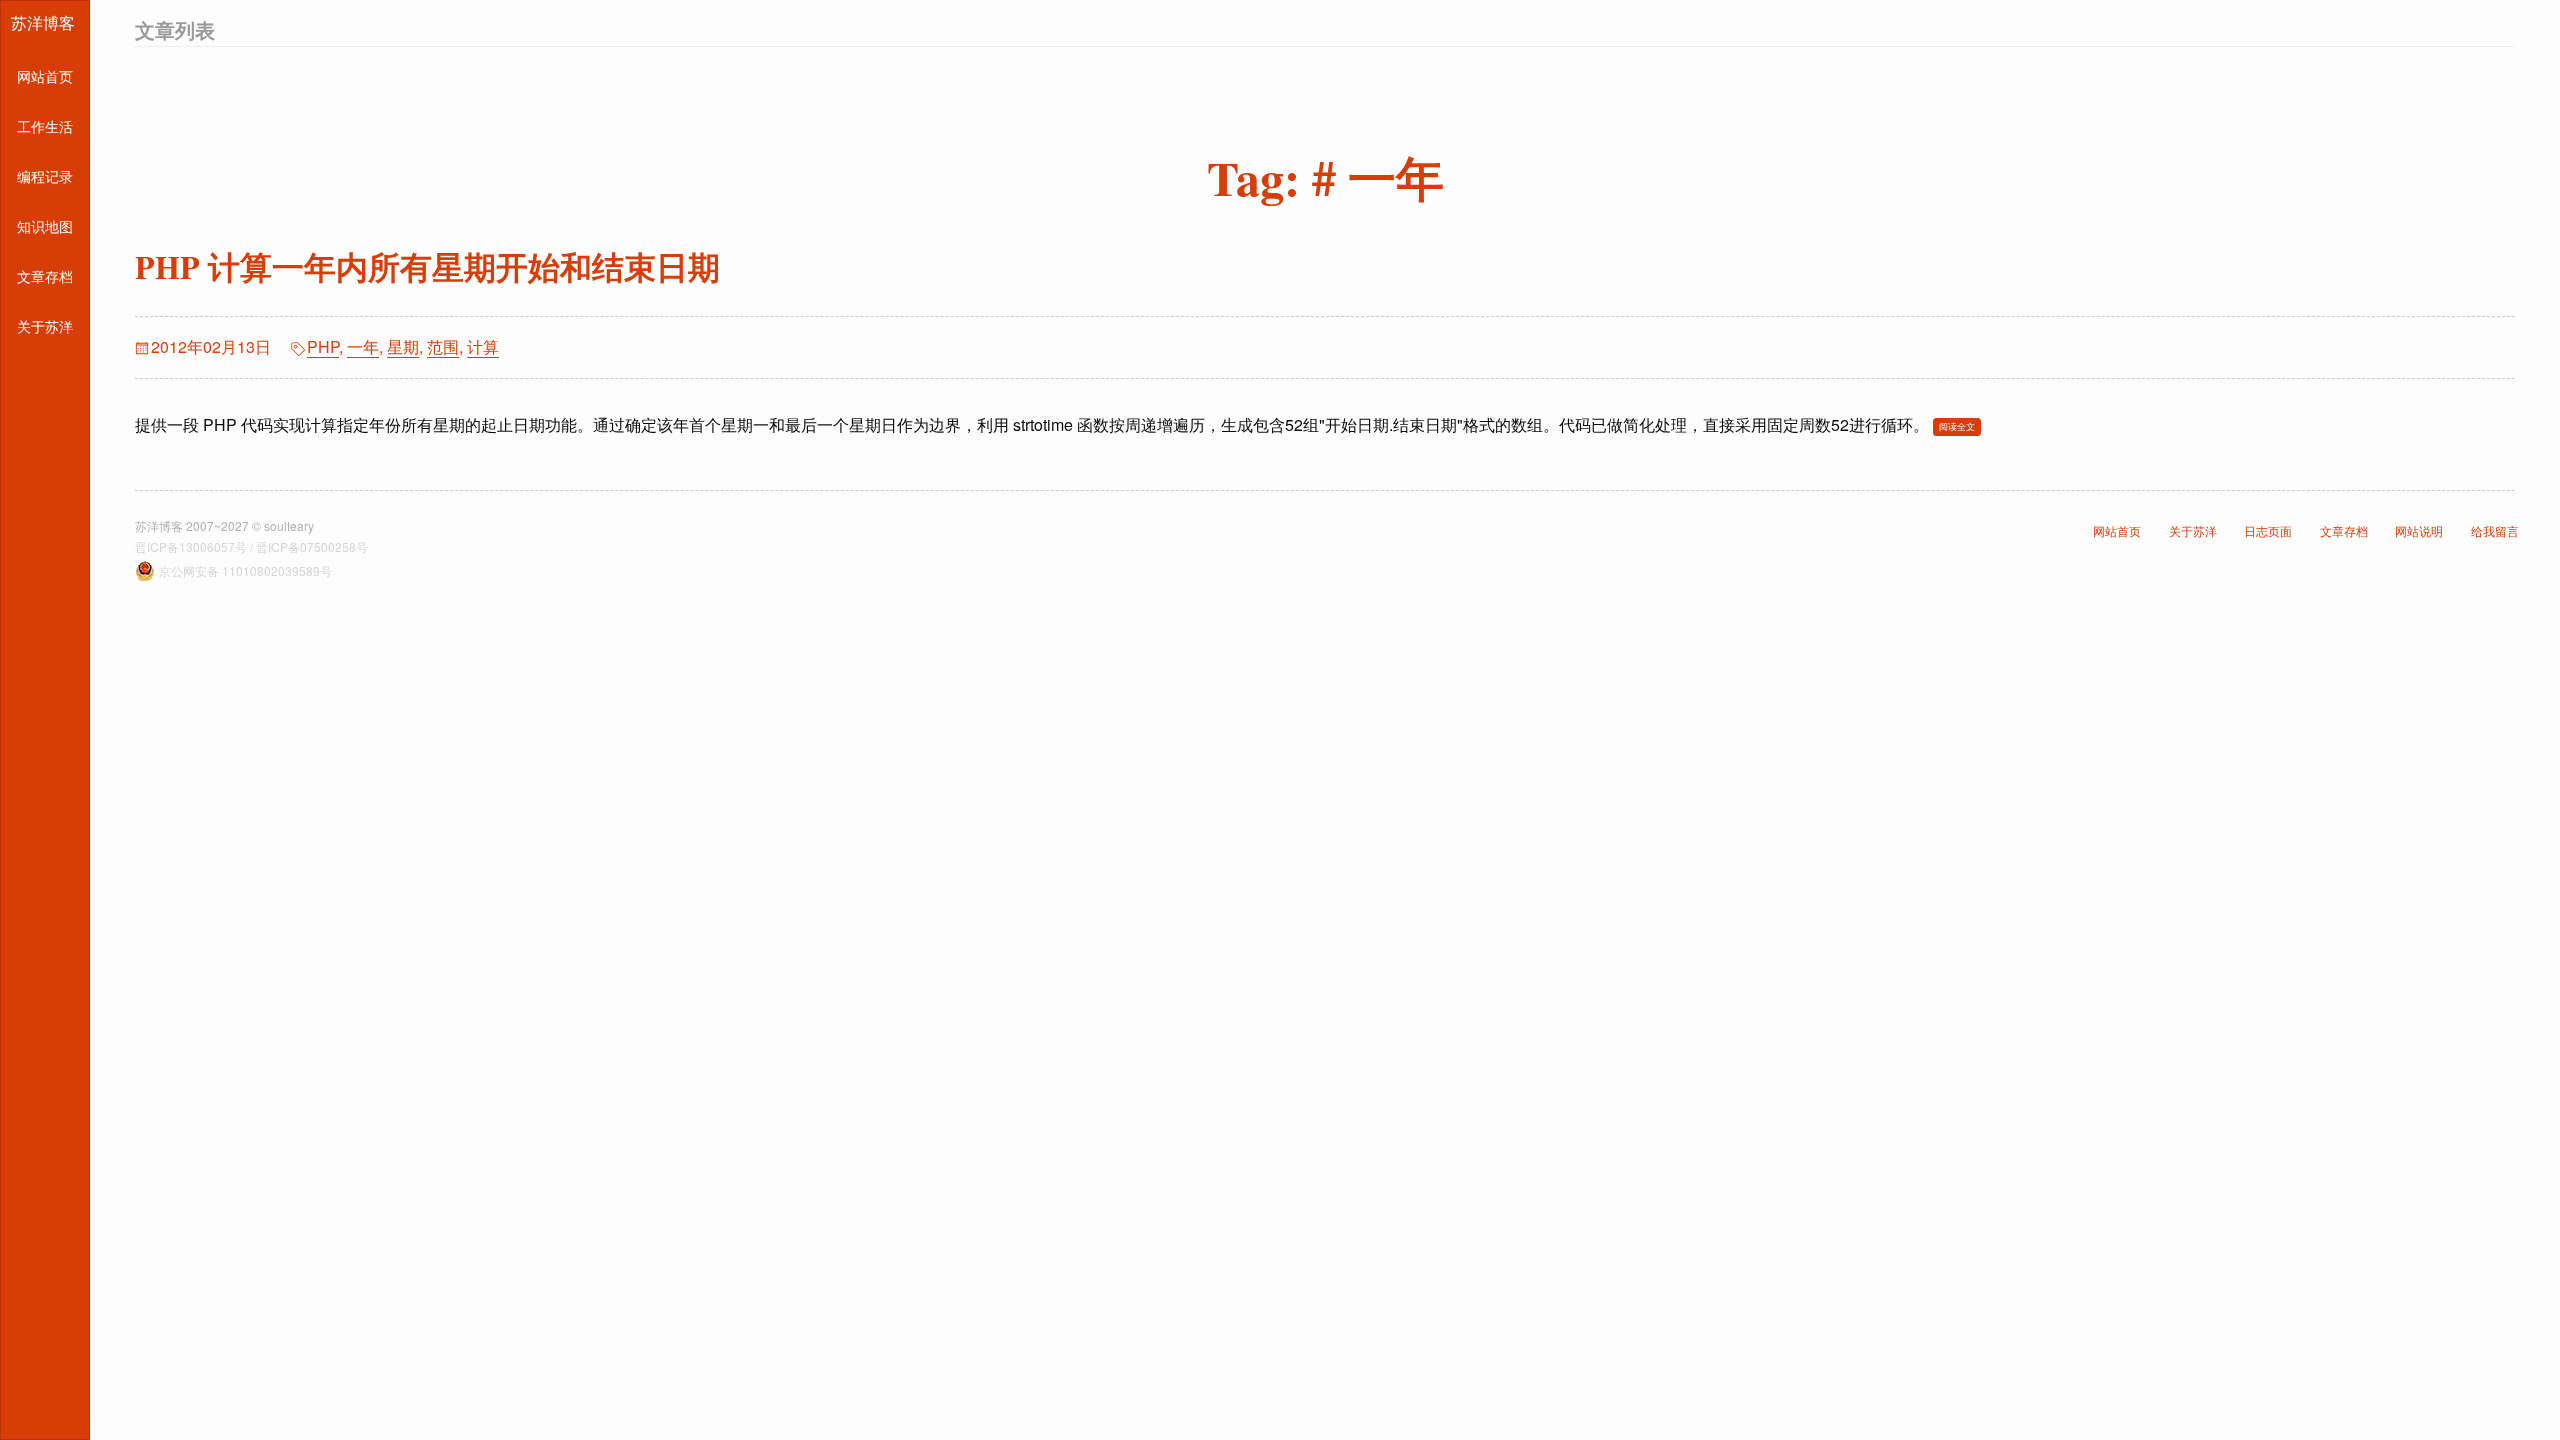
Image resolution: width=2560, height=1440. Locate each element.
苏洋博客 (43, 22)
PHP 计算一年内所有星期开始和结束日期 (427, 266)
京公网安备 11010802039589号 (245, 570)
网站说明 (2419, 530)
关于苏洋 (45, 326)
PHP (323, 346)
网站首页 (45, 76)
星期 (403, 346)
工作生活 (45, 126)
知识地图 (45, 226)
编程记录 (45, 176)
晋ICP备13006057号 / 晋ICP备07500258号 (251, 546)
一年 (363, 346)
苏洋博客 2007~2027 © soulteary (224, 525)
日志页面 (2268, 530)
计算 (483, 346)
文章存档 (45, 276)
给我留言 (2495, 530)
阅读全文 (1957, 426)
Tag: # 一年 (1325, 177)
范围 (443, 346)
